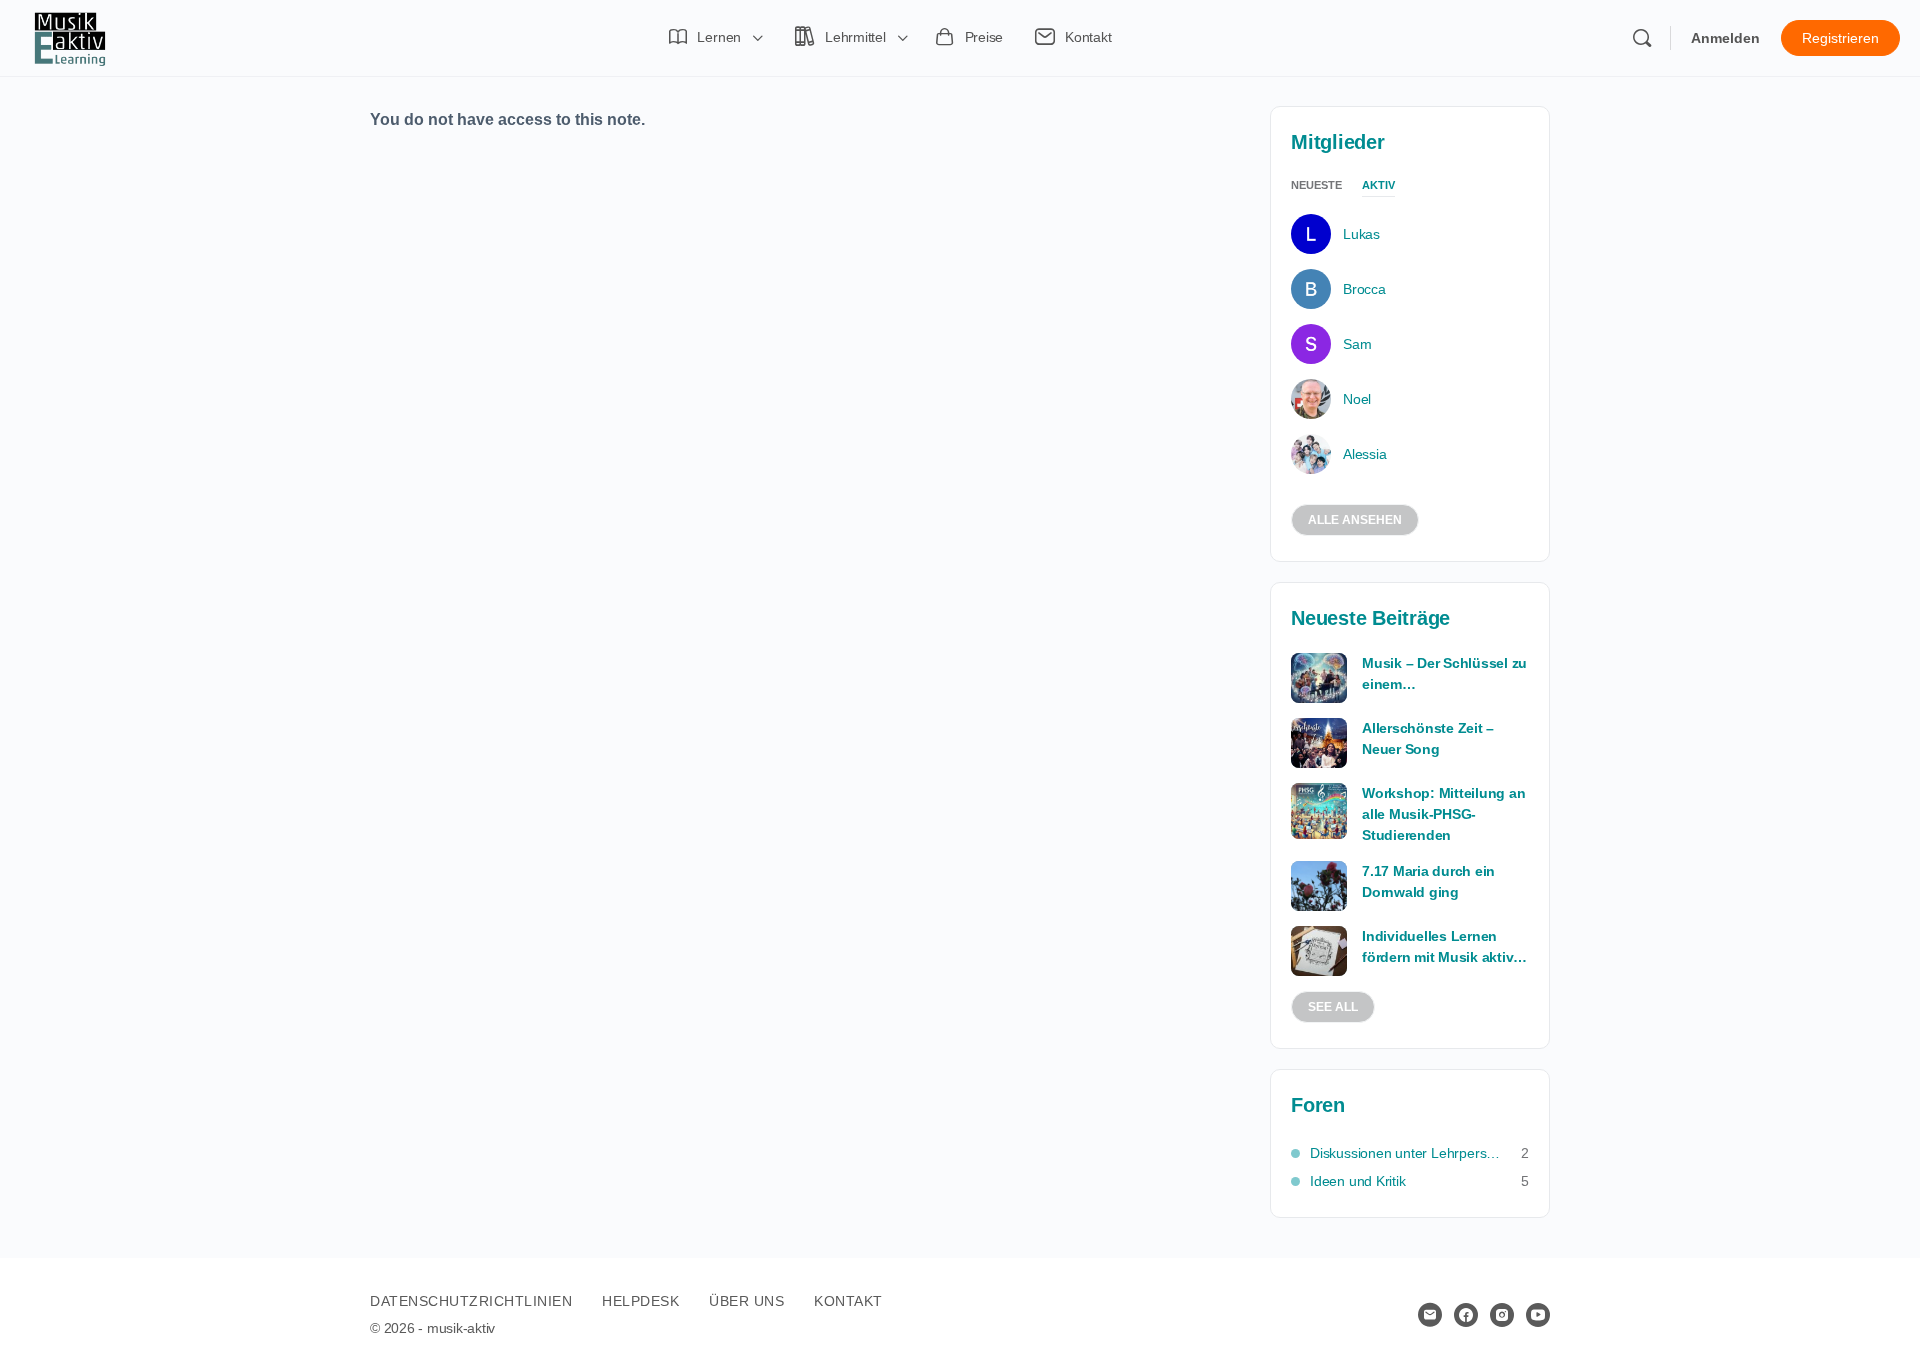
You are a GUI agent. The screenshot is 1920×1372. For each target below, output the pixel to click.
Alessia (1364, 454)
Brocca (1364, 289)
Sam (1357, 344)
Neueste (1316, 185)
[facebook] (1466, 1315)
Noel (1357, 399)
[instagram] (1502, 1315)
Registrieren (1840, 38)
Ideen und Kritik (1358, 1181)
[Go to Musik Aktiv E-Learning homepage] (70, 36)
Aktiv (1378, 185)
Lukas (1361, 234)
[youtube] (1538, 1315)
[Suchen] (1642, 38)
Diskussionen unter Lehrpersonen (1405, 1153)
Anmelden (1725, 38)
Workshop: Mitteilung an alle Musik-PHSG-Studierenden (1443, 814)
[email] (1430, 1315)
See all (1333, 1007)
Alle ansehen (1355, 520)
